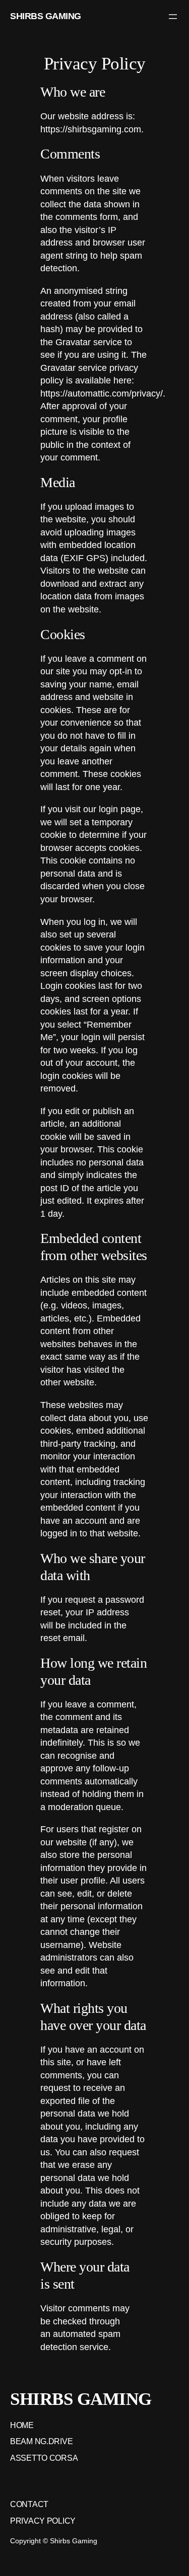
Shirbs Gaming (46, 16)
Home (22, 2425)
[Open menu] (173, 17)
